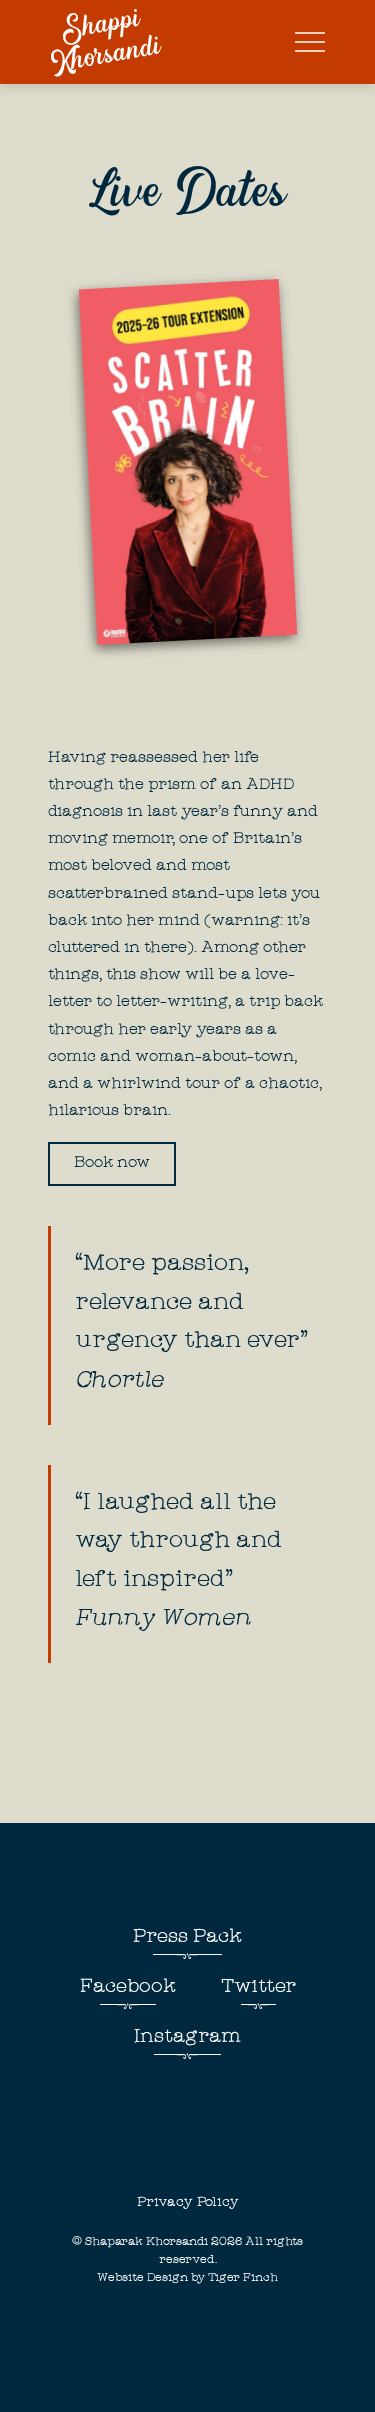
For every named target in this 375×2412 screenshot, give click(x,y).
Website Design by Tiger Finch (187, 2278)
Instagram (187, 2038)
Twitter (258, 1988)
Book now (112, 1164)
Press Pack (187, 1938)
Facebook (128, 1988)
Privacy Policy (188, 2203)
